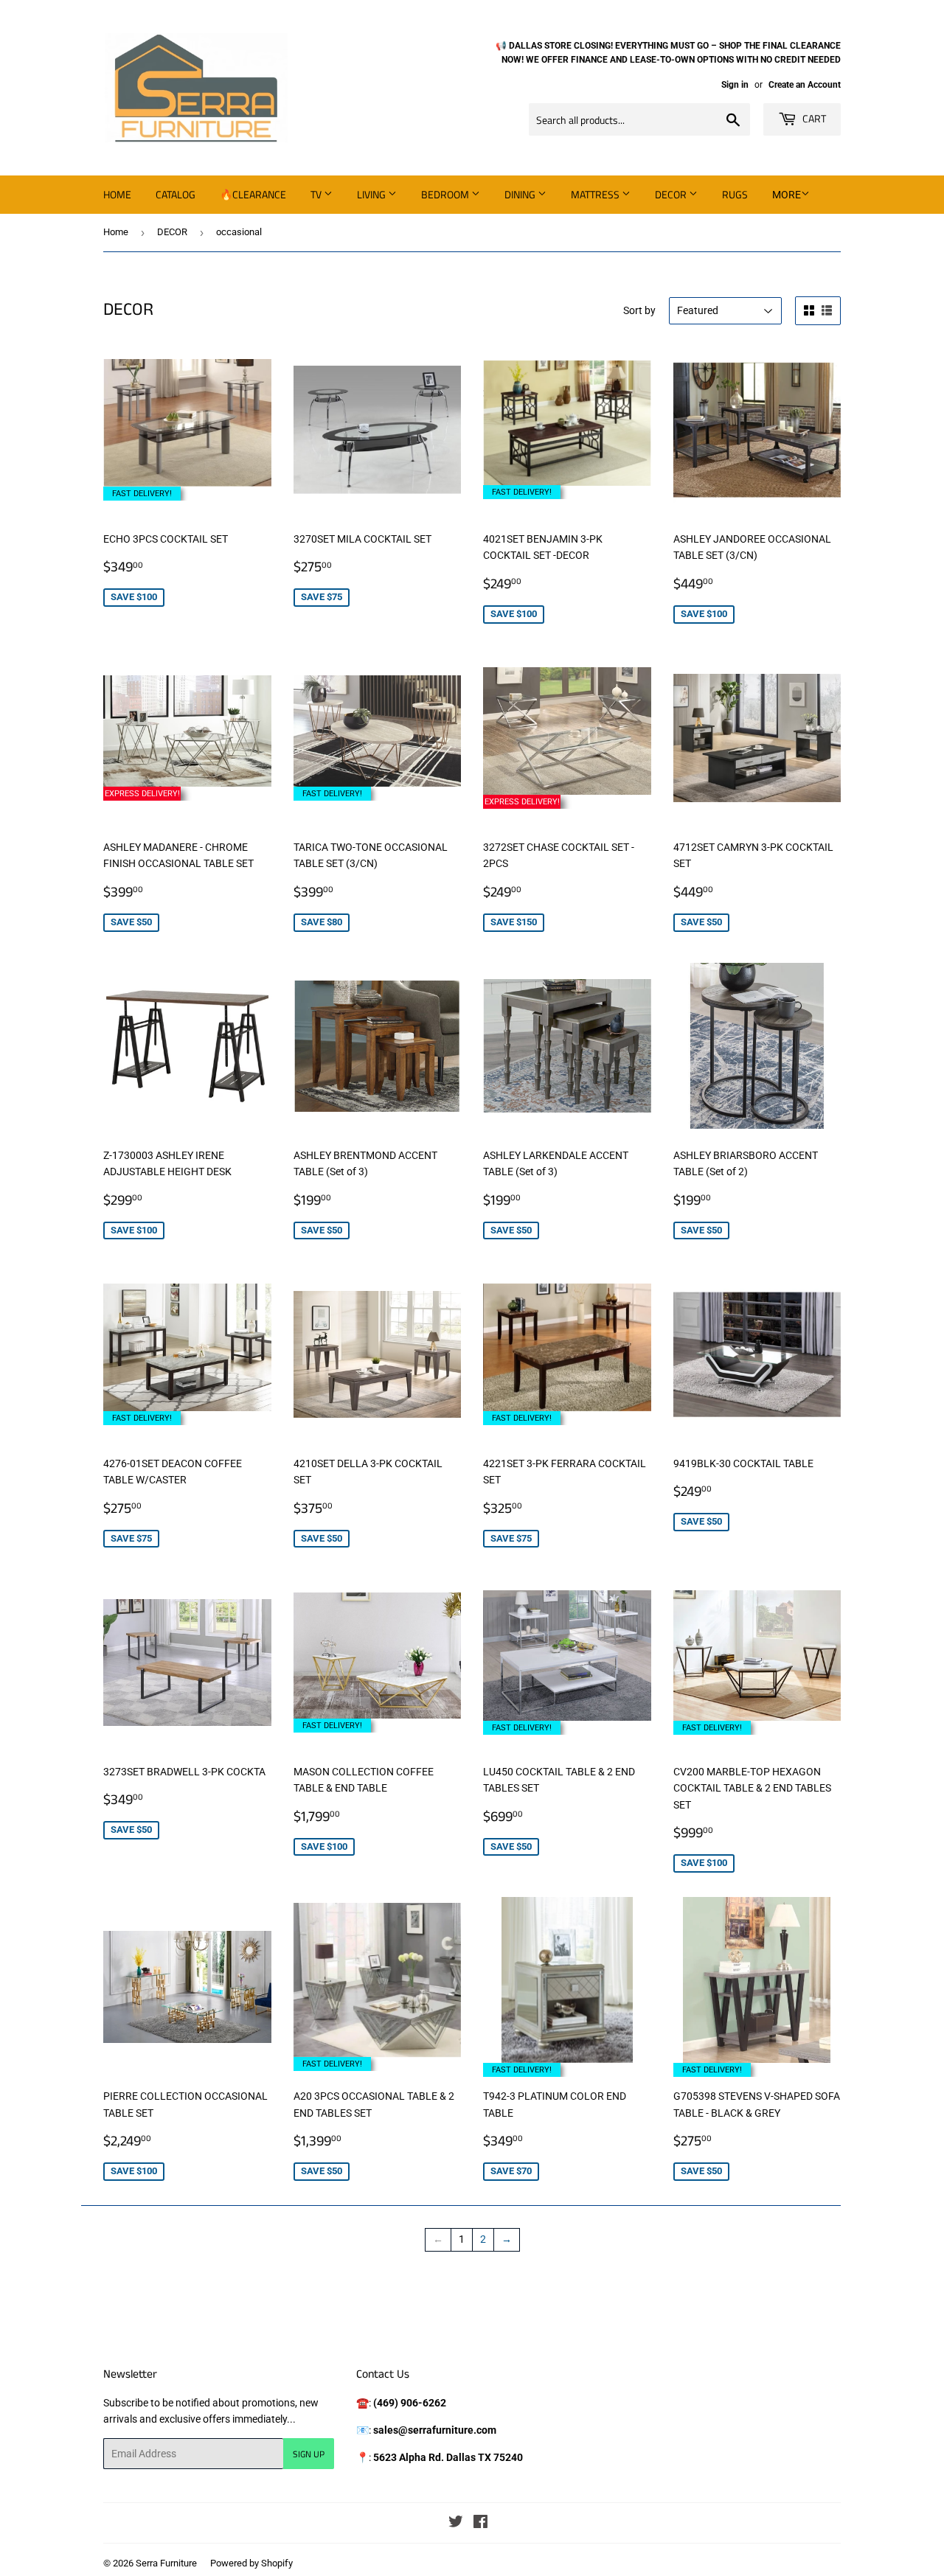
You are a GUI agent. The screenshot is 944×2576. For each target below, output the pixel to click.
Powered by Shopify (251, 2563)
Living (372, 194)
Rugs (735, 194)
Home (117, 194)
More (787, 195)
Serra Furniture (166, 2563)
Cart (813, 118)
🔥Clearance (253, 194)
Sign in (735, 85)
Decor (672, 194)
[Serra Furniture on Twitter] (456, 2524)
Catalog (176, 194)
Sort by (639, 310)
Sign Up (309, 2454)
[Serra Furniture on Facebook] (480, 2524)
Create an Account (805, 85)
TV (317, 194)
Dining (521, 194)
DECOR (172, 232)
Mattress (596, 194)
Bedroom (446, 194)
